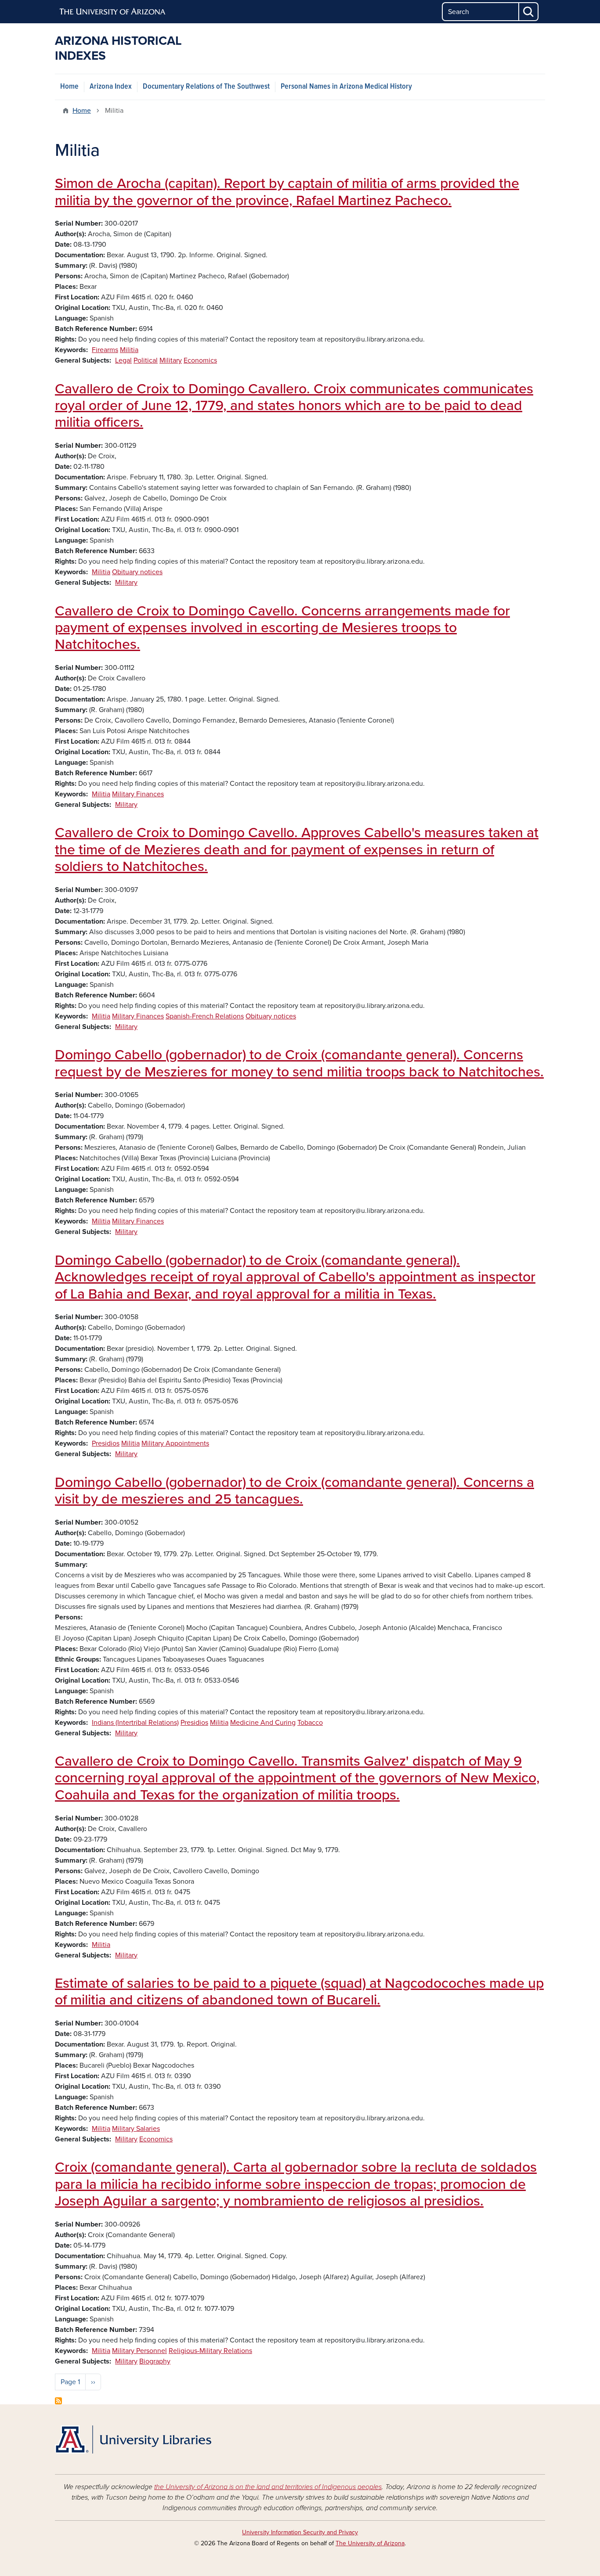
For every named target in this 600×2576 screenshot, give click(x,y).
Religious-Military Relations (210, 2351)
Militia (129, 350)
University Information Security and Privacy (300, 2532)
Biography (155, 2361)
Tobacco (310, 1723)
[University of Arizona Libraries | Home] (133, 2439)
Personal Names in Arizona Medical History (346, 87)
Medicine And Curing (263, 1723)
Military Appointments (175, 1443)
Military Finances (138, 794)
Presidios (106, 1443)
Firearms (105, 350)
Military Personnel (139, 2351)
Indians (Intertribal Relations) (135, 1723)
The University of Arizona (370, 2543)
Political (146, 360)
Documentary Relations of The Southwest (206, 87)
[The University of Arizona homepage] (113, 12)
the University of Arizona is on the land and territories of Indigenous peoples (268, 2487)
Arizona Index (111, 87)
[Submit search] (529, 12)
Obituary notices (137, 572)
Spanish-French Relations (205, 1016)
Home (69, 87)
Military (171, 360)
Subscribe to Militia (58, 2401)
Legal (123, 360)
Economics (200, 360)
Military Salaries (136, 2129)
